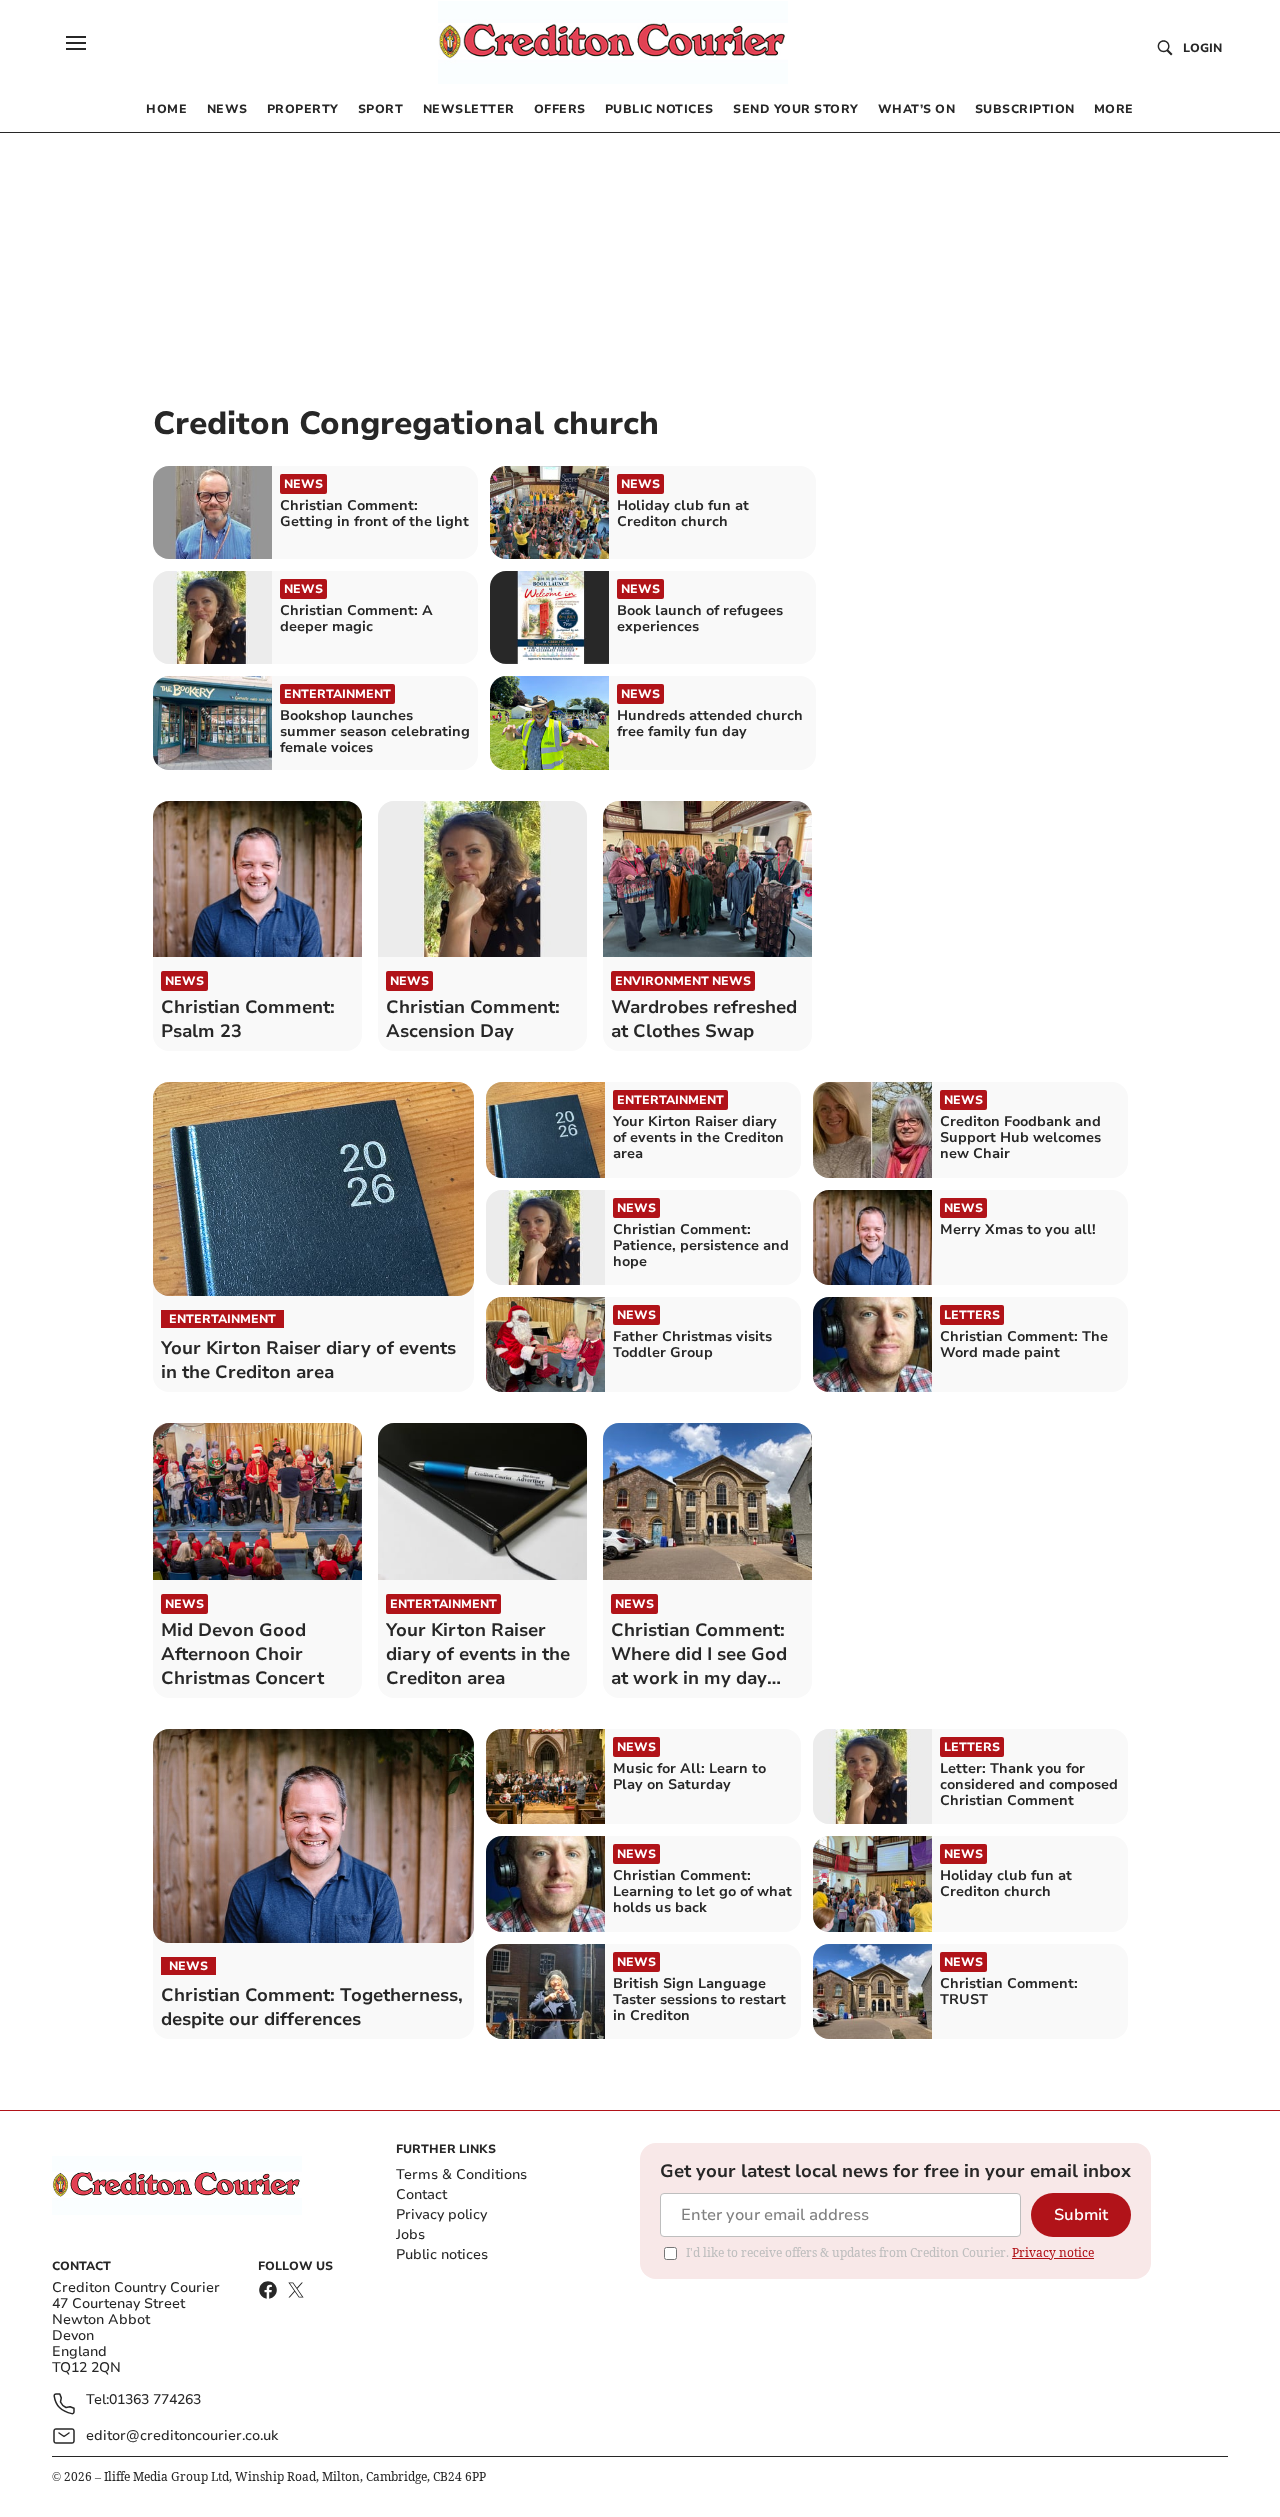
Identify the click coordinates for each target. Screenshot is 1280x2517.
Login (1202, 48)
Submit (1081, 2215)
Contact (421, 2194)
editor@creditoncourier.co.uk (182, 2435)
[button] (76, 43)
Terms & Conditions (461, 2174)
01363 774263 (155, 2400)
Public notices (442, 2254)
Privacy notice (1053, 2252)
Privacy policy (441, 2214)
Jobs (410, 2234)
